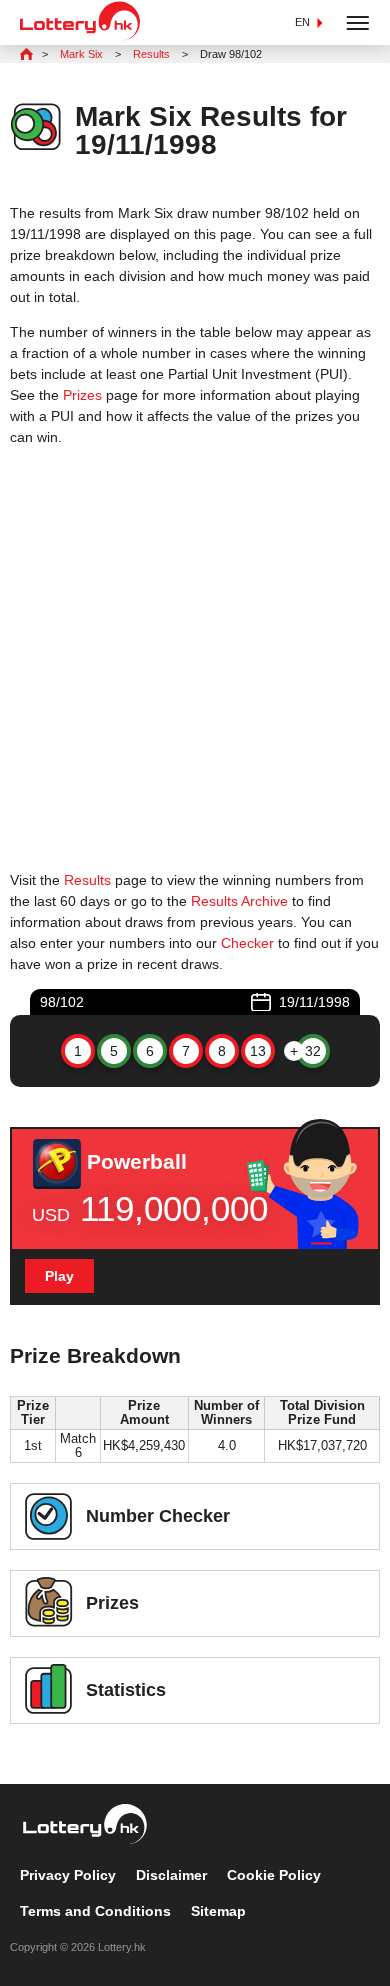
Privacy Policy (68, 1875)
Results (87, 880)
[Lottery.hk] (80, 36)
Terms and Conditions (95, 1911)
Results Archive (239, 901)
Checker (247, 943)
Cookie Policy (274, 1875)
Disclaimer (171, 1875)
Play (59, 1276)
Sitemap (218, 1911)
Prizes (82, 395)
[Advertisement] (195, 659)
